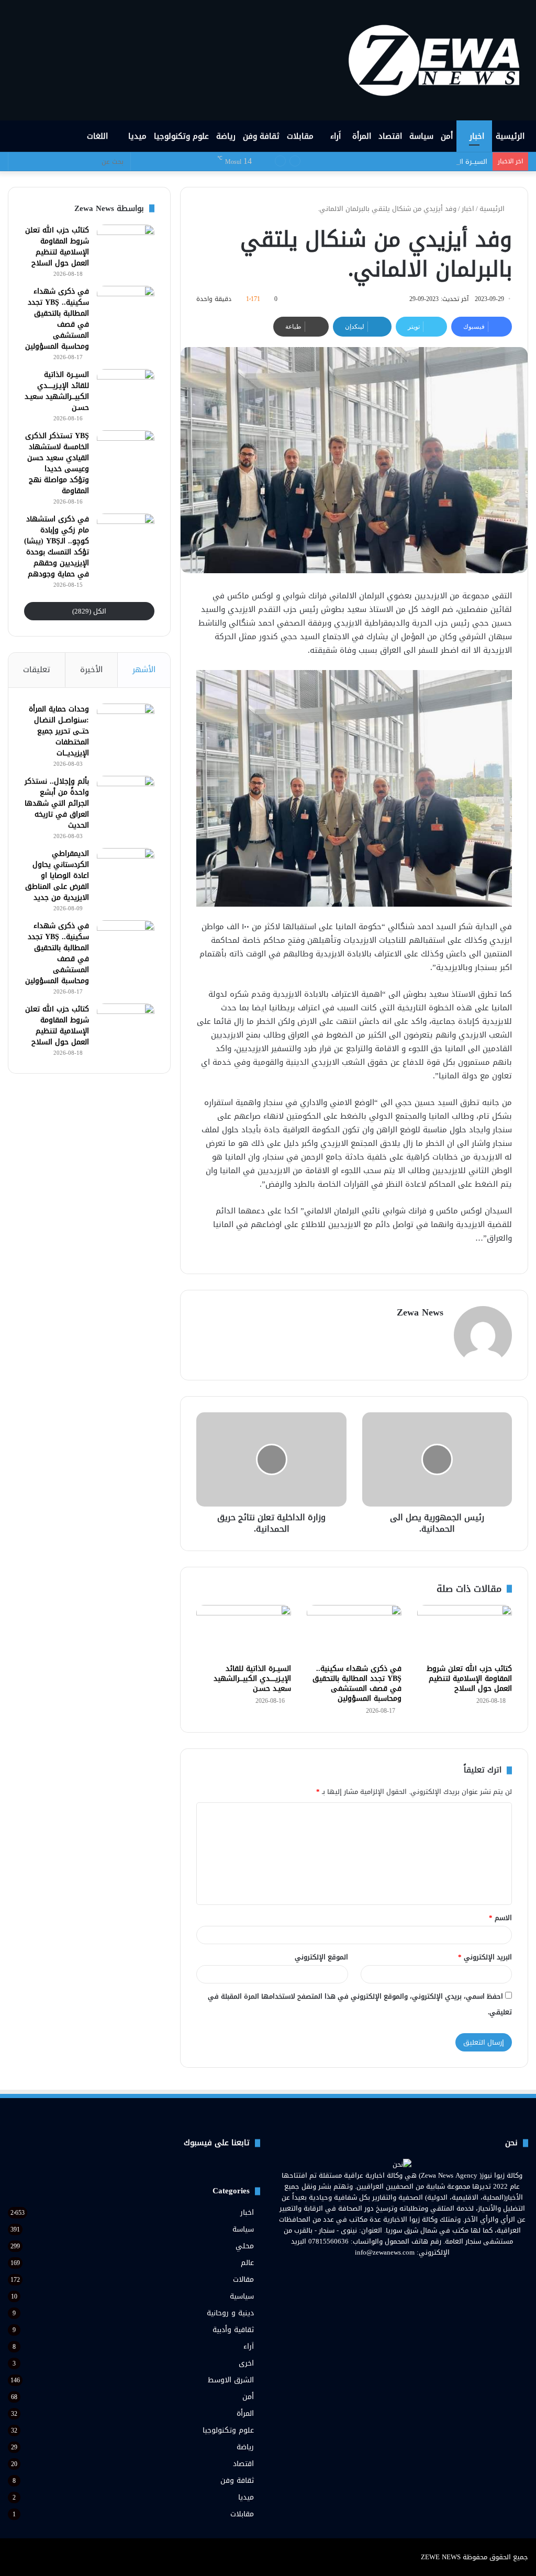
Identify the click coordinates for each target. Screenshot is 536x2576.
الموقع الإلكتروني (321, 1957)
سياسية (242, 2296)
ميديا (137, 136)
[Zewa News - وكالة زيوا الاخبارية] (438, 60)
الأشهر (144, 670)
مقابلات (300, 136)
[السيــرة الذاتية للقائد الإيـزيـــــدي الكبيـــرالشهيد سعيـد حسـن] (244, 1632)
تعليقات (37, 670)
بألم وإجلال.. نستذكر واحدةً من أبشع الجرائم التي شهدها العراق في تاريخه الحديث (57, 803)
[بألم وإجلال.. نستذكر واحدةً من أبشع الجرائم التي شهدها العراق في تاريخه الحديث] (126, 795)
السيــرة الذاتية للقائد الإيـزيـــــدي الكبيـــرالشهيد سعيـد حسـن (399, 161)
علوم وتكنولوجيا (181, 136)
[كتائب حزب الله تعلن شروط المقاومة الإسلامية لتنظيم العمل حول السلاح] (465, 1632)
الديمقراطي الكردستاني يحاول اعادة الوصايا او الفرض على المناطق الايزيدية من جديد (57, 876)
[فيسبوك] (421, 2272)
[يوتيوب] (396, 2272)
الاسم (500, 1918)
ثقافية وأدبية (233, 2330)
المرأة (362, 136)
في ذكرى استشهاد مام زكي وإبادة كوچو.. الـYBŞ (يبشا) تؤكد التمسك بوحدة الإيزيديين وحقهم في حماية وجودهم (57, 547)
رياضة (226, 136)
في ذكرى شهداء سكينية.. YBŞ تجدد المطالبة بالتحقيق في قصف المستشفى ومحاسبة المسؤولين (357, 1683)
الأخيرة (91, 670)
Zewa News (420, 1312)
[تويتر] (408, 2272)
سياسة (421, 136)
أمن (447, 136)
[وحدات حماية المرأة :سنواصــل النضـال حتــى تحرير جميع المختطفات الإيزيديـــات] (126, 723)
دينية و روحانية (230, 2313)
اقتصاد (390, 136)
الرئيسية (510, 136)
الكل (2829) (89, 611)
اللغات (99, 136)
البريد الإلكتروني (485, 1957)
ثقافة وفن (261, 136)
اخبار (477, 136)
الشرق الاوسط (231, 2380)
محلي (245, 2246)
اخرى (246, 2363)
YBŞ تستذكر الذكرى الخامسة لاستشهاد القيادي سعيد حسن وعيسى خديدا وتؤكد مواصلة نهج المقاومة (57, 463)
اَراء (336, 136)
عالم (247, 2263)
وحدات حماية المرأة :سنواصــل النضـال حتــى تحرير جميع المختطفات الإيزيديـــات (59, 731)
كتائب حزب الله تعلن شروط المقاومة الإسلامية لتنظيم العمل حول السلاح (469, 1679)
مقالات (243, 2279)
